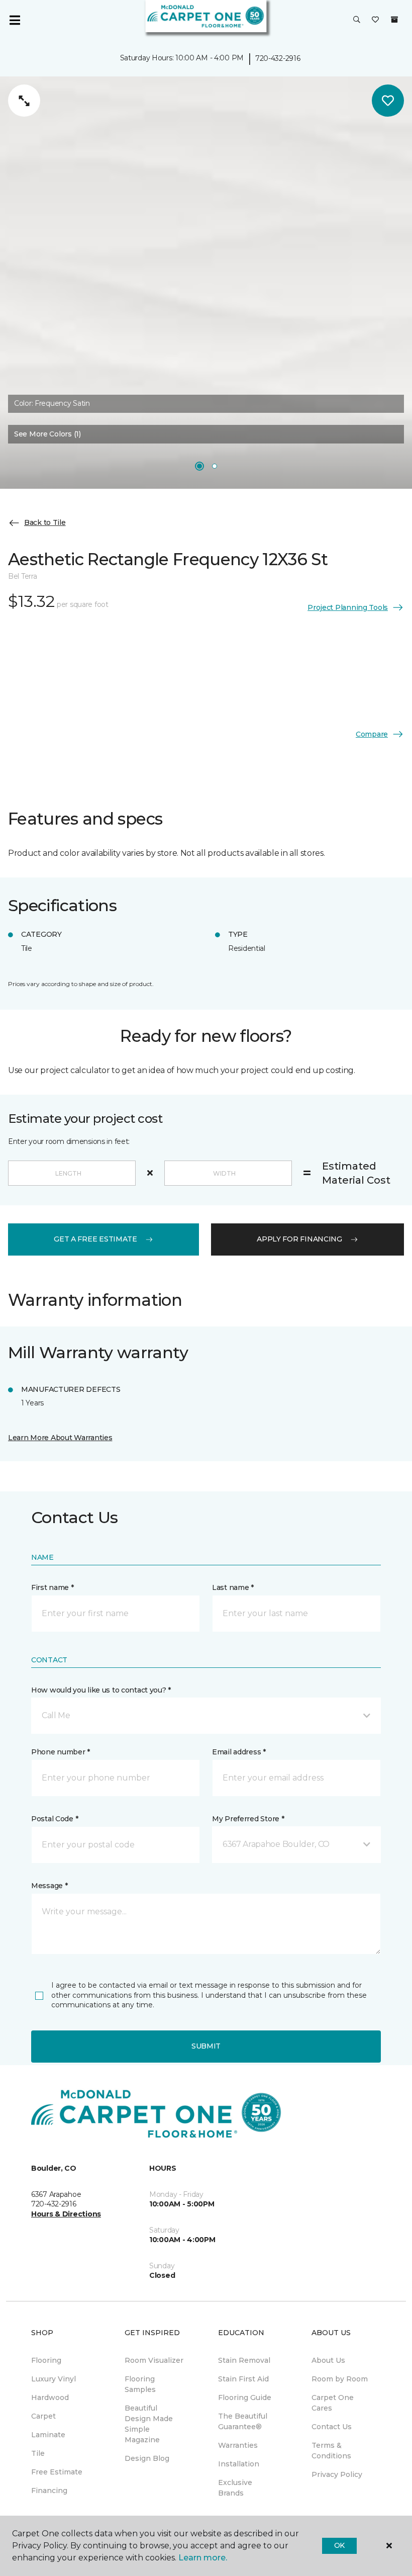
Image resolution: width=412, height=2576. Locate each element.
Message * (49, 1886)
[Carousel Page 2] (215, 466)
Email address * (239, 1752)
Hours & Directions (66, 2214)
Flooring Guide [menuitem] (245, 2397)
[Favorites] (375, 20)
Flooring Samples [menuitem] (140, 2384)
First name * (53, 1587)
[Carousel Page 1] (199, 466)
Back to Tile (45, 522)
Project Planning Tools (348, 607)
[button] (357, 20)
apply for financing (299, 1239)
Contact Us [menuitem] (332, 2427)
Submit (206, 2046)
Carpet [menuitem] (43, 2416)
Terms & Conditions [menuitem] (331, 2451)
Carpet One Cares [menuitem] (333, 2403)
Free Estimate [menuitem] (57, 2472)
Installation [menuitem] (239, 2464)
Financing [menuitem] (49, 2491)
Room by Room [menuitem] (340, 2379)
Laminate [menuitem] (48, 2435)
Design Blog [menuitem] (147, 2458)
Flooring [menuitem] (46, 2360)
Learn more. (203, 2558)
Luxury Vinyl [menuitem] (54, 2379)
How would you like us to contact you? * (101, 1690)
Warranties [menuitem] (238, 2445)
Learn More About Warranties (60, 1438)
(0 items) (394, 20)
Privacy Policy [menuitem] (337, 2474)
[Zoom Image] (24, 101)
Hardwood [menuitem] (50, 2397)
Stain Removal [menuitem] (244, 2360)
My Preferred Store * (248, 1819)
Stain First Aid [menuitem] (243, 2379)
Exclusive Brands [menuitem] (235, 2488)
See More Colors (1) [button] (47, 434)
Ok (339, 2545)
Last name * (233, 1587)
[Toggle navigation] (15, 20)
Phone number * (61, 1752)
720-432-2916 (278, 58)
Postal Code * (55, 1819)
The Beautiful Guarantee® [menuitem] (243, 2421)
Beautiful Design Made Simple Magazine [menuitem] (149, 2424)
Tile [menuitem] (38, 2453)
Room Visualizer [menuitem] (154, 2360)
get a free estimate (95, 1239)
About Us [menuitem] (328, 2360)
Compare (372, 734)
